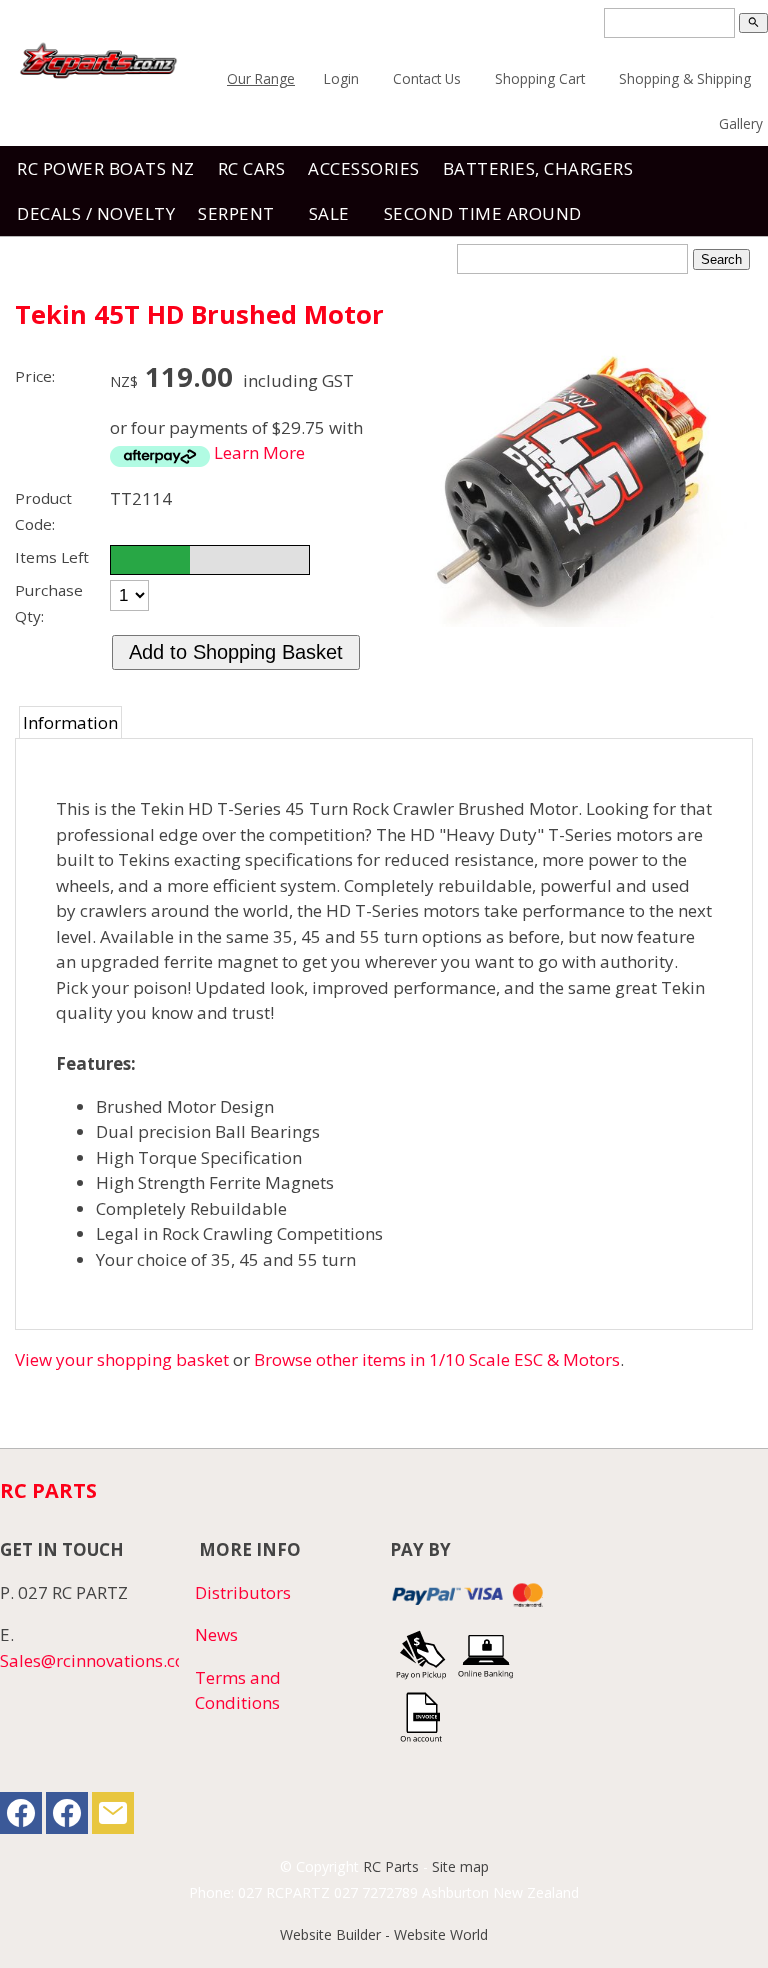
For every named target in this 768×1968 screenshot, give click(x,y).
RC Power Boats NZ (106, 168)
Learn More (259, 452)
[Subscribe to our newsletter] (113, 1817)
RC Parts (391, 1866)
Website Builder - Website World (384, 1934)
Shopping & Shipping (685, 78)
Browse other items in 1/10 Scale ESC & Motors (437, 1359)
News (216, 1634)
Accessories (364, 168)
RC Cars (252, 168)
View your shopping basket (122, 1359)
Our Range (261, 78)
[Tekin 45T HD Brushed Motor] (576, 620)
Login (341, 78)
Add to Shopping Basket (236, 652)
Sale (329, 213)
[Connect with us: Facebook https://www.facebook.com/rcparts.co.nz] (21, 1817)
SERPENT (236, 213)
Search (721, 259)
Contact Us (427, 78)
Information (70, 722)
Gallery (741, 123)
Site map (460, 1866)
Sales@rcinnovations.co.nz (103, 1660)
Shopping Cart (540, 78)
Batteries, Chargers (538, 168)
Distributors (243, 1592)
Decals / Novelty (96, 213)
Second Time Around (483, 213)
